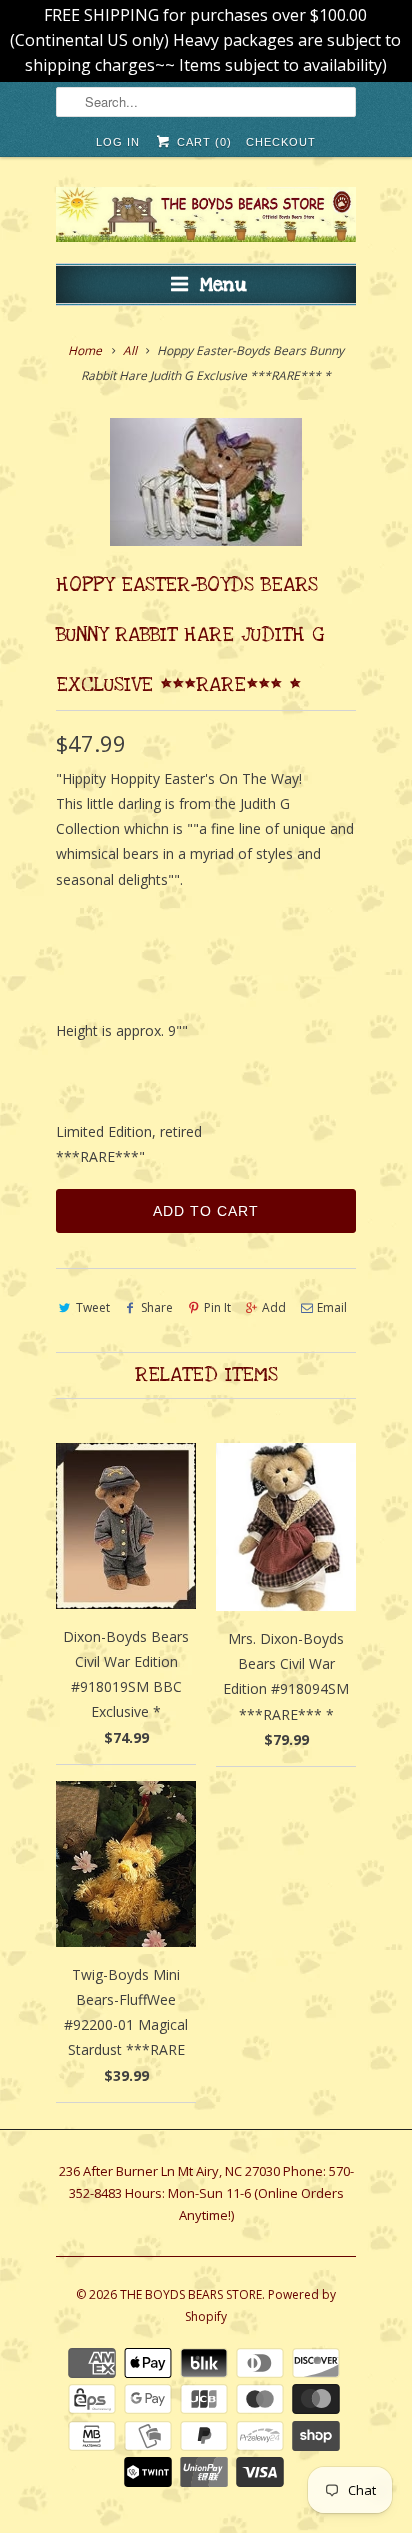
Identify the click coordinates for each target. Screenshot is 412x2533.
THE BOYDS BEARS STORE (191, 2294)
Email (332, 1307)
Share (157, 1307)
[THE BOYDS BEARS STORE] (206, 217)
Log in (118, 142)
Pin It (217, 1307)
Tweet (93, 1307)
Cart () (202, 142)
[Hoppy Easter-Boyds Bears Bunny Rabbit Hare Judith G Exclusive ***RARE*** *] (206, 482)
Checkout (281, 142)
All (130, 350)
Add (274, 1307)
